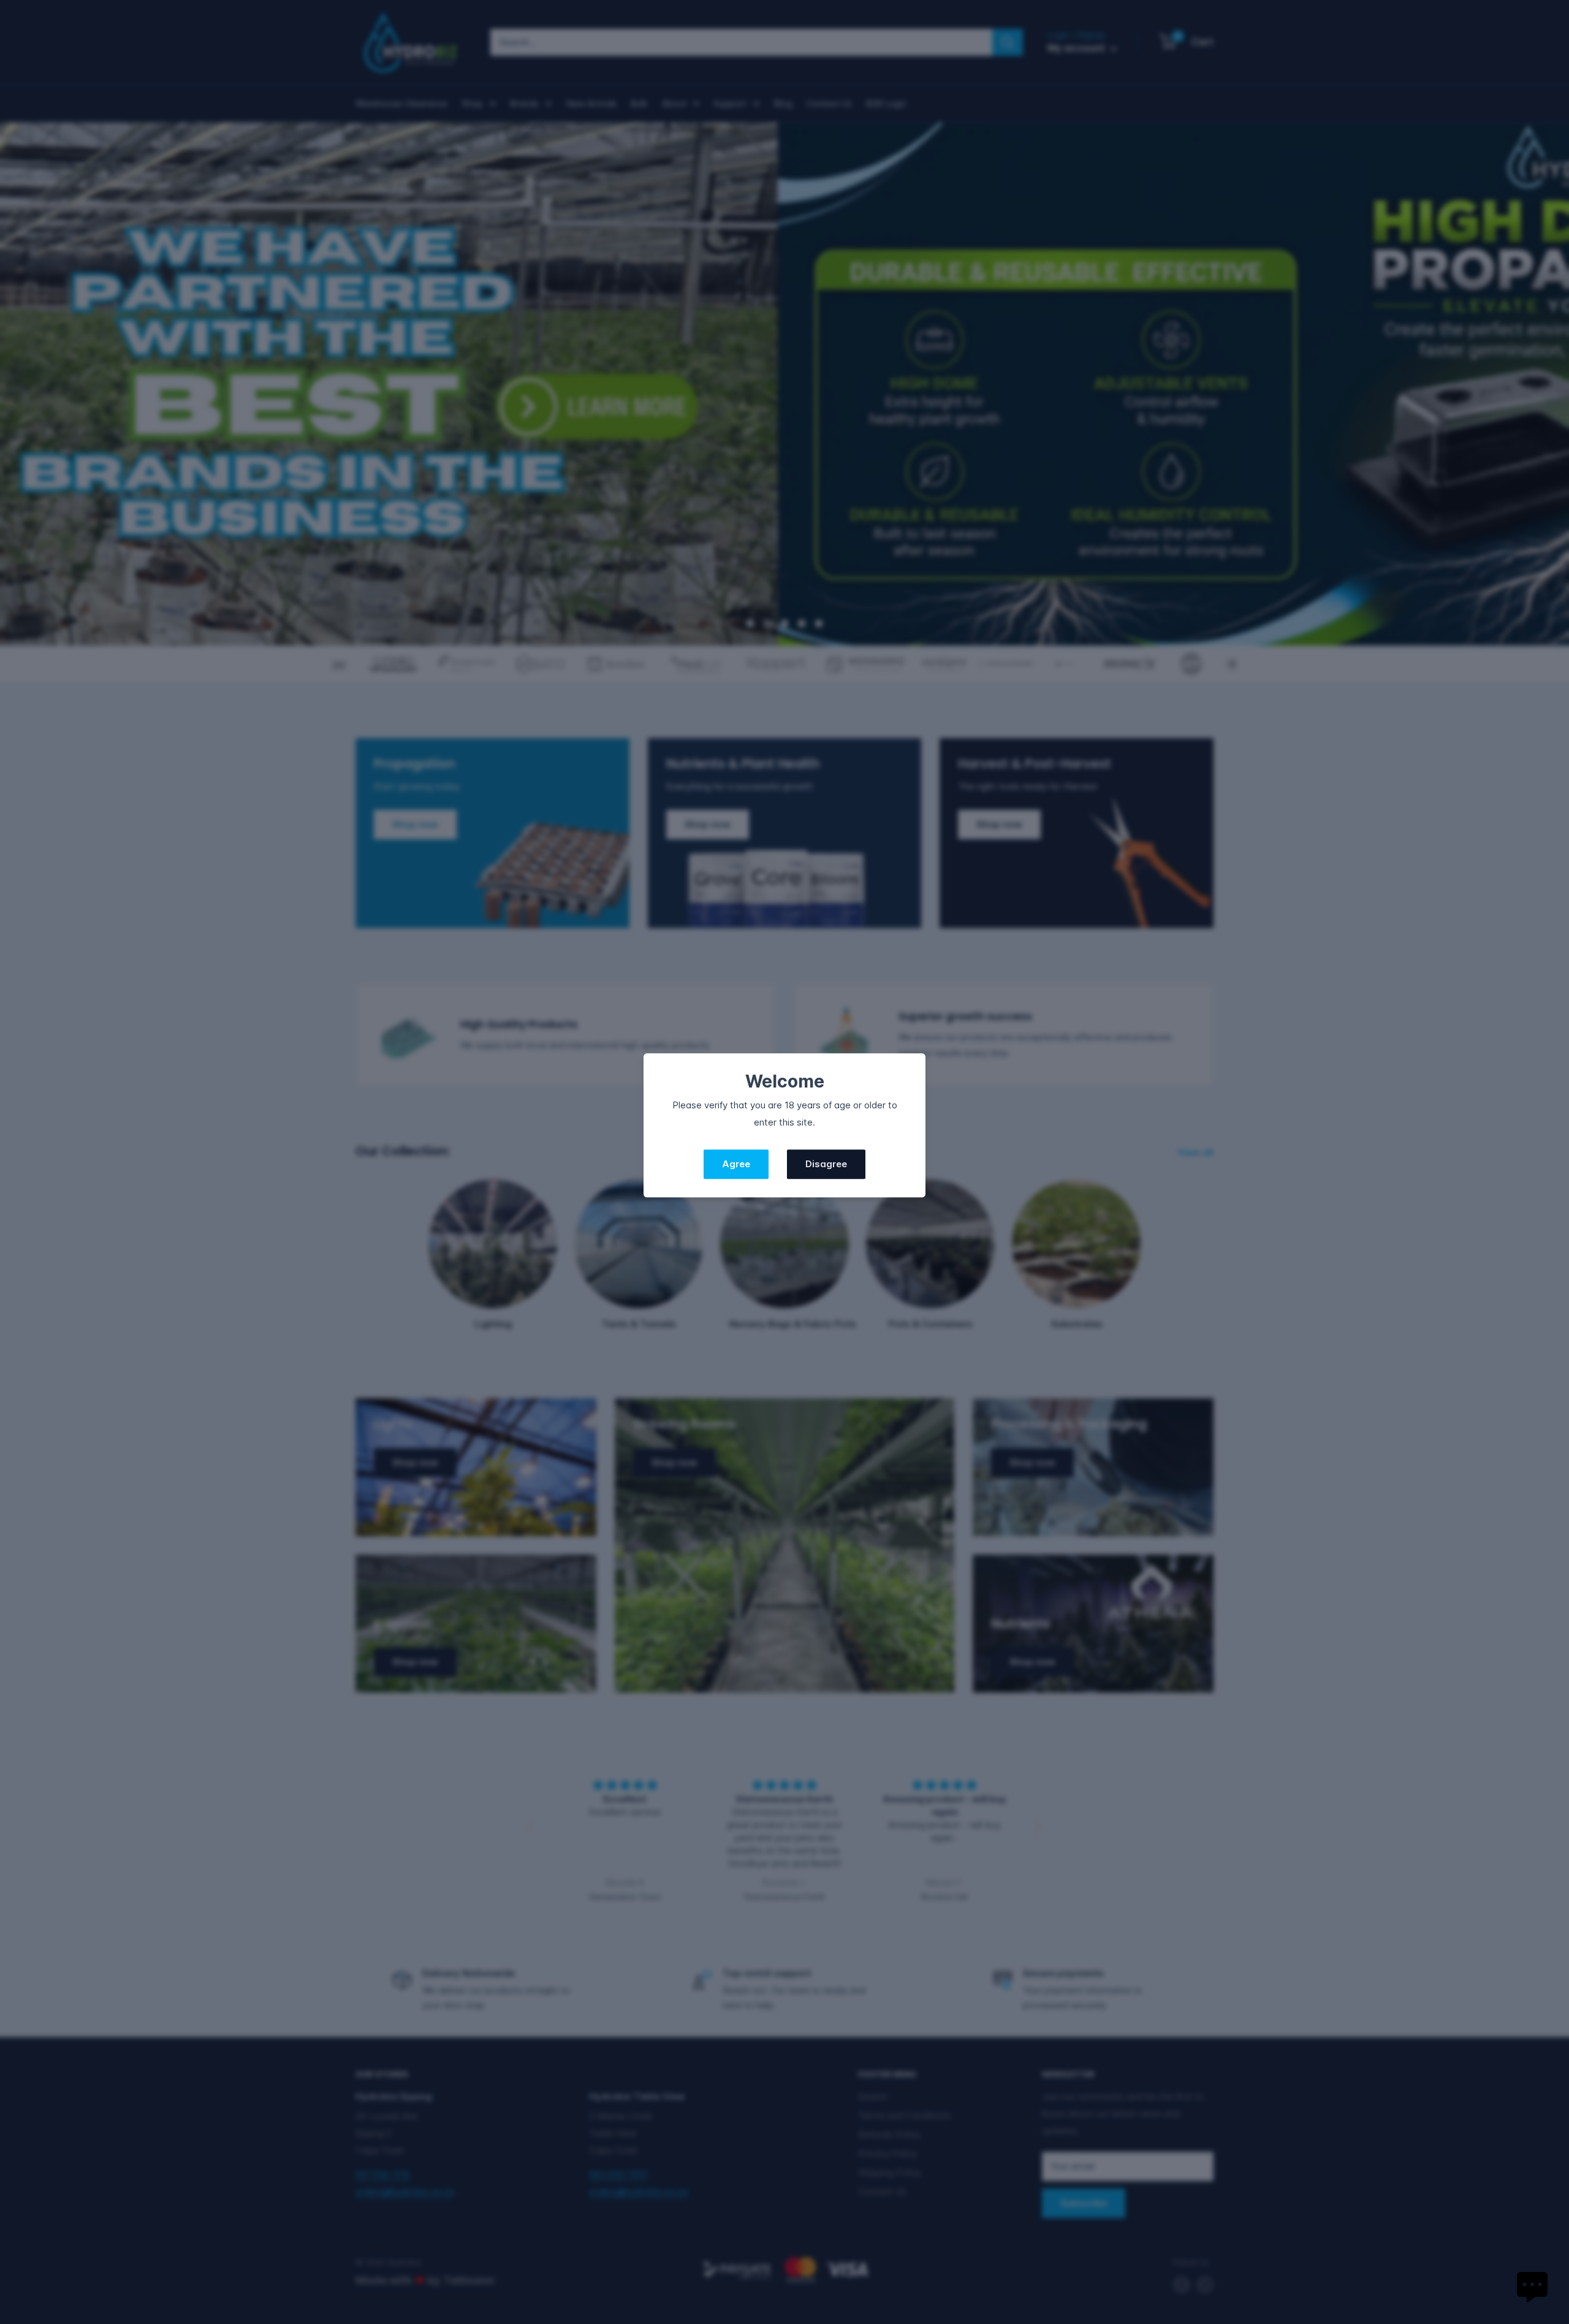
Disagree (826, 1164)
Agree (736, 1164)
